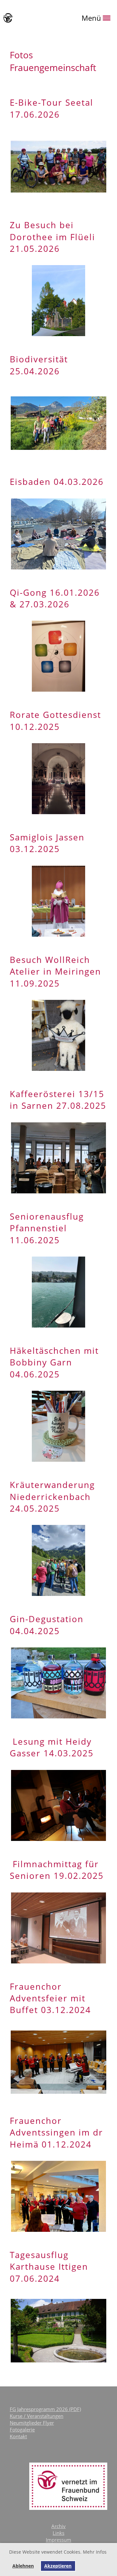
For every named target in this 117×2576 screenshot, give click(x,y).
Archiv (58, 2526)
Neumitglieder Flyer (32, 2423)
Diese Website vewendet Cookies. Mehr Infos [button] (58, 2552)
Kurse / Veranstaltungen (37, 2416)
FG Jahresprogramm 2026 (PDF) (45, 2409)
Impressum (58, 2540)
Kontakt (18, 2436)
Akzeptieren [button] (58, 2566)
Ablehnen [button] (23, 2566)
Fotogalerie (22, 2430)
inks (60, 2533)
